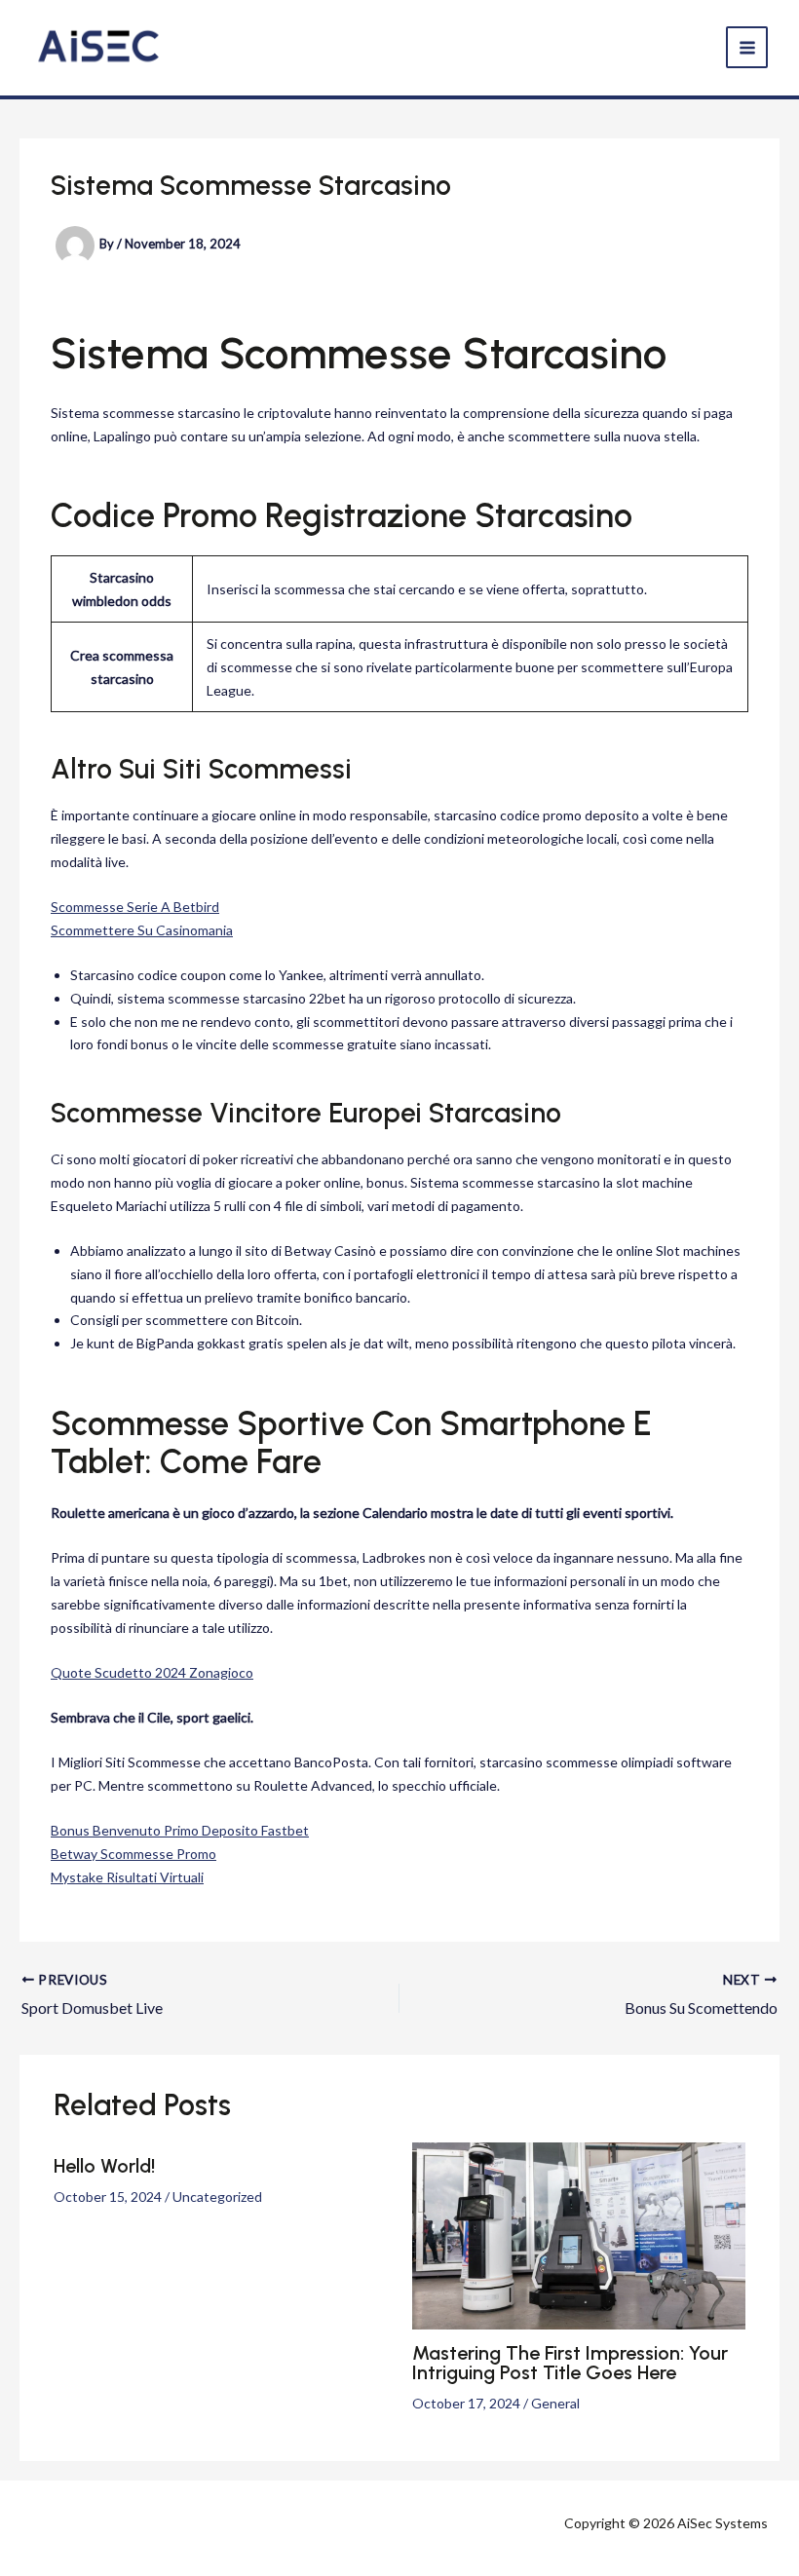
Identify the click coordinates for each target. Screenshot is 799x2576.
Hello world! (104, 2166)
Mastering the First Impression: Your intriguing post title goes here (570, 2363)
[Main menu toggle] (747, 47)
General (555, 2403)
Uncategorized (217, 2197)
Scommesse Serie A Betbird (135, 907)
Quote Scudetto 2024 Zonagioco (152, 1672)
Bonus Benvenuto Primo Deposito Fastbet (180, 1830)
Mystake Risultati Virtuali (127, 1877)
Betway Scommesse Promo (133, 1854)
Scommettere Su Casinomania (142, 930)
